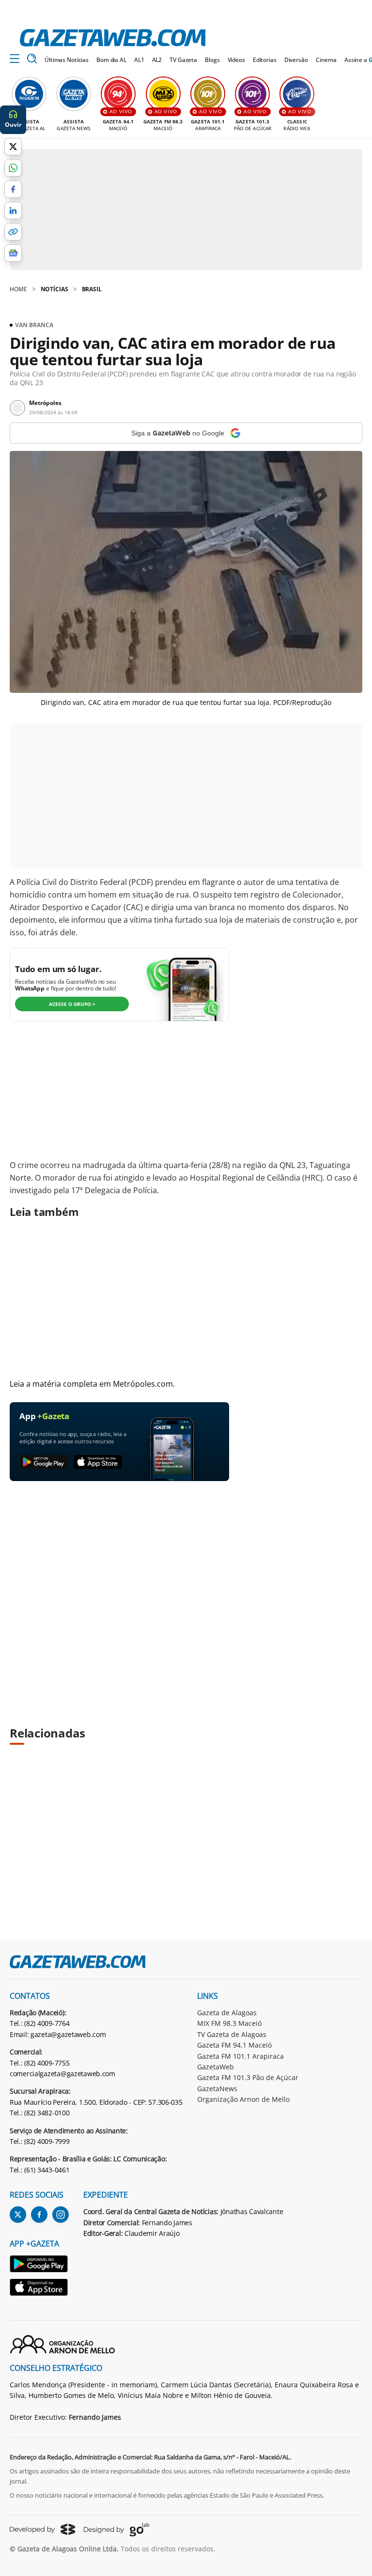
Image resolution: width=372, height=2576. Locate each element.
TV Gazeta (183, 60)
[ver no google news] (13, 253)
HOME (18, 289)
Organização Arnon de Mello (243, 2099)
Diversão (296, 60)
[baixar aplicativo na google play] (44, 1462)
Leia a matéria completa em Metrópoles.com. (92, 1384)
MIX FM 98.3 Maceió (229, 2023)
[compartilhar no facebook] (13, 189)
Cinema (326, 60)
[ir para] (39, 2265)
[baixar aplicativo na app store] (98, 1462)
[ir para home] (113, 38)
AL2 (157, 60)
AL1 (139, 60)
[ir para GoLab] (116, 2530)
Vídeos (236, 60)
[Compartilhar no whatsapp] (13, 168)
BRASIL (92, 289)
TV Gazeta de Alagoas (232, 2034)
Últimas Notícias (67, 60)
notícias (54, 289)
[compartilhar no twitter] (13, 147)
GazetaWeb (216, 2067)
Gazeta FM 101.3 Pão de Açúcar (248, 2077)
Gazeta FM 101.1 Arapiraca (240, 2056)
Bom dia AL (111, 60)
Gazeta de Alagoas (227, 2013)
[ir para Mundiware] (42, 2529)
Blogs (212, 60)
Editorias (265, 60)
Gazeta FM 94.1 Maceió (234, 2045)
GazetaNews (217, 2089)
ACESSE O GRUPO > (72, 1004)
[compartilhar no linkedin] (13, 210)
